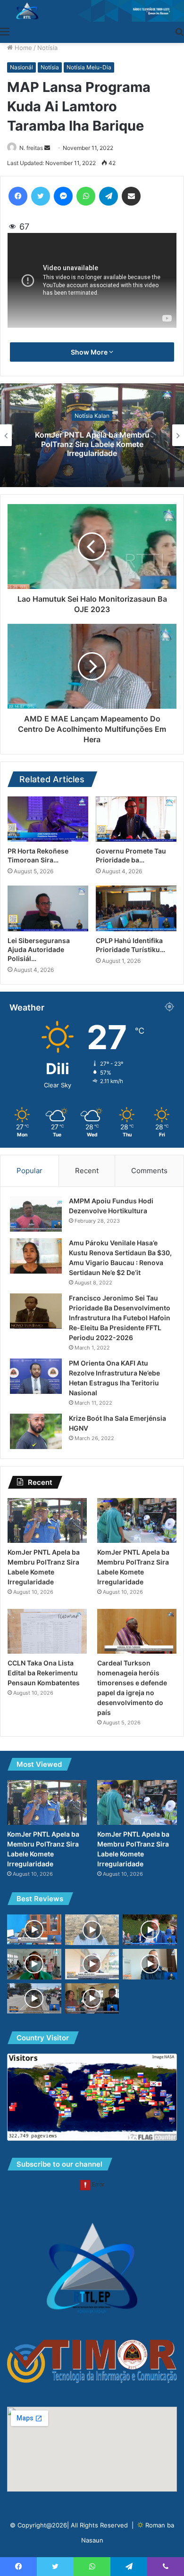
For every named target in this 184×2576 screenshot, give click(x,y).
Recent (87, 1171)
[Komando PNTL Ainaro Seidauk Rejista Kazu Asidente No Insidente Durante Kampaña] (34, 1930)
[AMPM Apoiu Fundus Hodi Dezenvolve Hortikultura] (36, 1214)
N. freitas (31, 148)
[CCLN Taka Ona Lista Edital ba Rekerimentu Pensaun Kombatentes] (47, 1631)
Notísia (47, 48)
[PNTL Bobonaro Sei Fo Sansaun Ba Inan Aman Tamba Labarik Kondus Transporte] (92, 1964)
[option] (92, 435)
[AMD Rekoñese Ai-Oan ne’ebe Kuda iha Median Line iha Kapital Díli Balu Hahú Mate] (34, 1999)
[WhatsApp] (86, 196)
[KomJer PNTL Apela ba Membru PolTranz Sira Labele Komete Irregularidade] (47, 1520)
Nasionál (21, 67)
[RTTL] (92, 11)
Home (22, 48)
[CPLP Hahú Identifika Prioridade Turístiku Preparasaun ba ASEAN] (136, 908)
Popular (29, 1171)
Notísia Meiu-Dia (89, 67)
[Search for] (179, 31)
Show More (90, 352)
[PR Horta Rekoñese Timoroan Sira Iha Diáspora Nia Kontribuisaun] (48, 819)
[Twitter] (41, 196)
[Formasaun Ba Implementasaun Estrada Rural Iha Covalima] (34, 1964)
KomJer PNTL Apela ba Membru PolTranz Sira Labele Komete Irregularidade (92, 444)
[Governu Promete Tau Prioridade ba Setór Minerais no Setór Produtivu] (136, 819)
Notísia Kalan (92, 416)
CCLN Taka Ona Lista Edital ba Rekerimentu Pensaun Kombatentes (44, 1673)
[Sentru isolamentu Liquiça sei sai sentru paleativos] (92, 1999)
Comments (149, 1171)
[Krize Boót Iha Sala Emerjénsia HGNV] (36, 1431)
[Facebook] (18, 196)
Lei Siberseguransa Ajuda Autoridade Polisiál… (39, 949)
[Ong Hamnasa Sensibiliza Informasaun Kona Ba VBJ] (92, 1930)
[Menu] (5, 31)
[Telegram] (109, 196)
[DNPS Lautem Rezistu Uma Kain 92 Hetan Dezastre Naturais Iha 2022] (150, 1964)
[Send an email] (47, 148)
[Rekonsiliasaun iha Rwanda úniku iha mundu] (150, 1930)
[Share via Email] (131, 196)
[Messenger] (63, 196)
